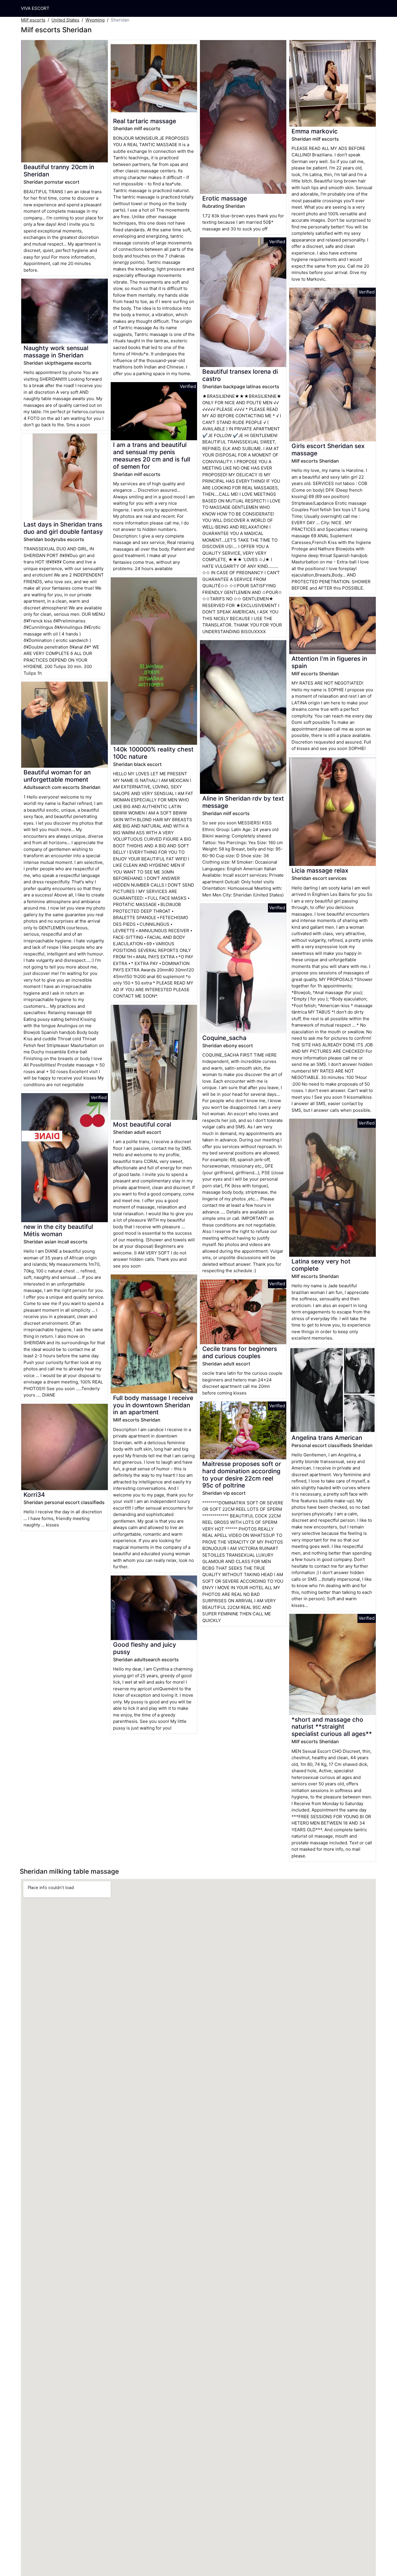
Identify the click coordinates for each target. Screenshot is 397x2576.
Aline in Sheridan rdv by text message (243, 802)
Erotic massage (225, 198)
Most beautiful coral (142, 1124)
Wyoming (95, 20)
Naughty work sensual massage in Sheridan (56, 352)
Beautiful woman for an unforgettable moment (57, 776)
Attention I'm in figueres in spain (329, 662)
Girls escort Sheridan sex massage (328, 450)
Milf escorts (33, 20)
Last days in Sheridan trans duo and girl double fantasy (63, 528)
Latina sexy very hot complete (321, 1265)
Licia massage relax (320, 870)
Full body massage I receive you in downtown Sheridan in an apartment (153, 1405)
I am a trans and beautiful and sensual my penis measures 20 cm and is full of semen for (152, 456)
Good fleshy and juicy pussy (145, 1648)
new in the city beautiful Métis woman (58, 1230)
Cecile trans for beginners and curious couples (240, 1352)
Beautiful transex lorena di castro (240, 375)
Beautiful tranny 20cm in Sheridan (59, 171)
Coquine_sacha (224, 1038)
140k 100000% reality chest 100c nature (153, 753)
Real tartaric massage (145, 121)
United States (65, 20)
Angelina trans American (327, 1438)
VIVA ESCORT (35, 8)
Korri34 (34, 1495)
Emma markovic (315, 131)
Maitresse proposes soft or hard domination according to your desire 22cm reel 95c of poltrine (242, 1475)
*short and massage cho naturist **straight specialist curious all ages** (332, 1727)
